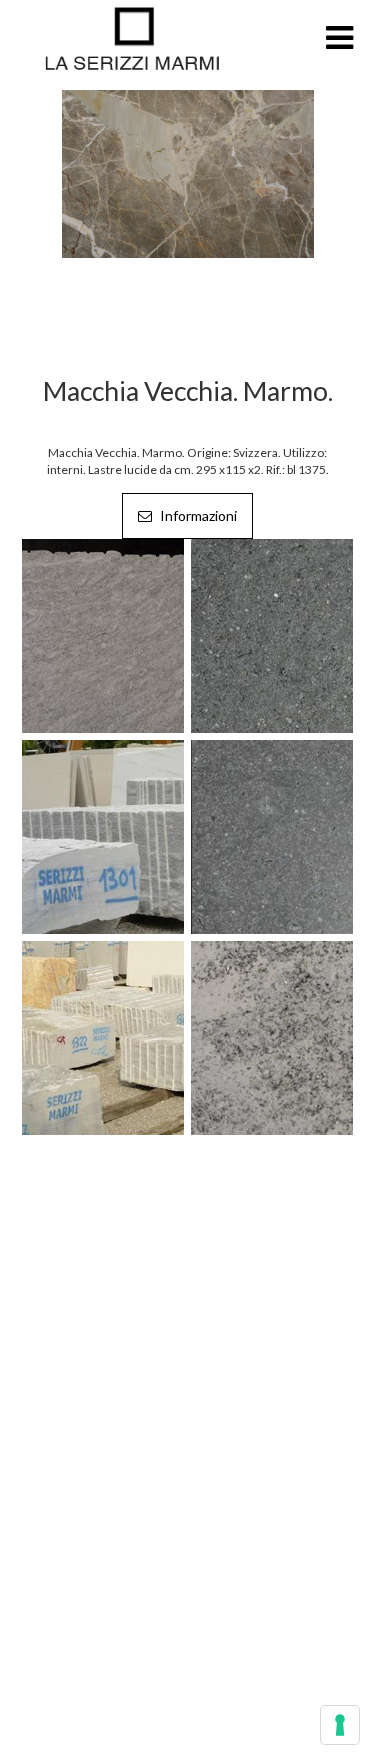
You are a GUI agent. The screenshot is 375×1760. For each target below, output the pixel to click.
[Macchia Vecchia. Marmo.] (188, 172)
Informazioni (197, 515)
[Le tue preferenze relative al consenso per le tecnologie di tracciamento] (340, 1725)
